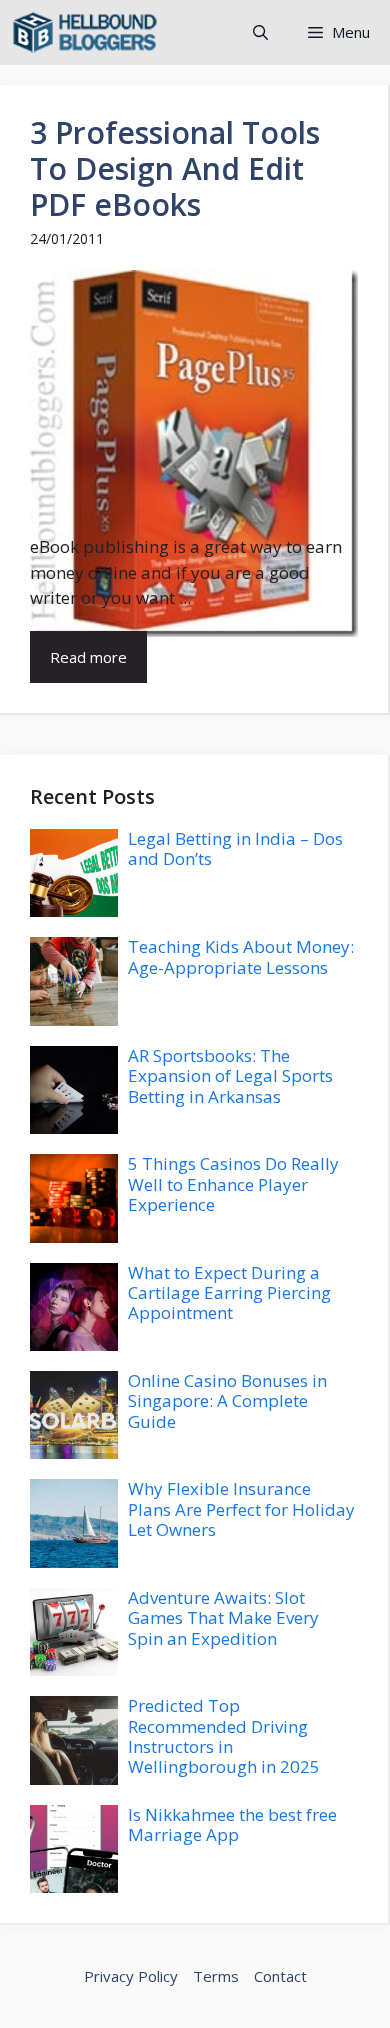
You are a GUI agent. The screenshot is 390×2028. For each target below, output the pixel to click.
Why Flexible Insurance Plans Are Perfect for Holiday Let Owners (241, 1509)
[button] (260, 32)
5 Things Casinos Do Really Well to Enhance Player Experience (233, 1184)
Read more (88, 657)
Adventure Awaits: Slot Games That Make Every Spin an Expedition (223, 1618)
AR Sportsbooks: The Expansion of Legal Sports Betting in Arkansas (230, 1076)
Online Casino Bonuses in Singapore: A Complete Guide (227, 1401)
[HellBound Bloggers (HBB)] (85, 32)
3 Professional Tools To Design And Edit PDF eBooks (175, 168)
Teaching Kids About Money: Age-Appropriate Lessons (241, 956)
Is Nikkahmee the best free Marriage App (232, 1824)
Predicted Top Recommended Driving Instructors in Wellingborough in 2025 (224, 1736)
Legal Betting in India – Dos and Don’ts (235, 848)
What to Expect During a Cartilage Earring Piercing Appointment (229, 1293)
